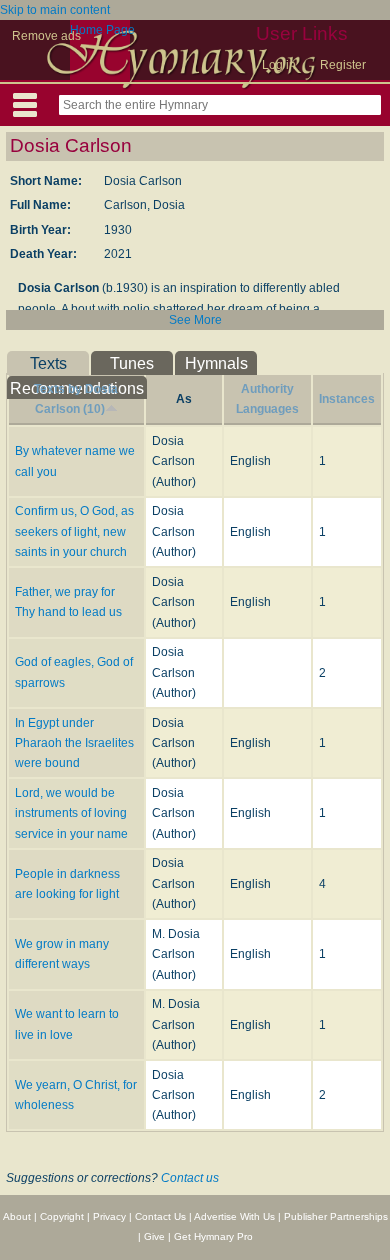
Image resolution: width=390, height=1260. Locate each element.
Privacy (109, 1216)
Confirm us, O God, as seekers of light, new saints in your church (74, 531)
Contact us (190, 1178)
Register (343, 65)
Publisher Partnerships (336, 1216)
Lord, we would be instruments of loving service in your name (71, 813)
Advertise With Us (234, 1216)
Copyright (62, 1216)
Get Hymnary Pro (213, 1236)
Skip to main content (55, 10)
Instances (347, 399)
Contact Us (160, 1216)
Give (154, 1236)
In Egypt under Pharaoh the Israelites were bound (74, 743)
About (17, 1216)
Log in (279, 65)
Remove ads (46, 36)
